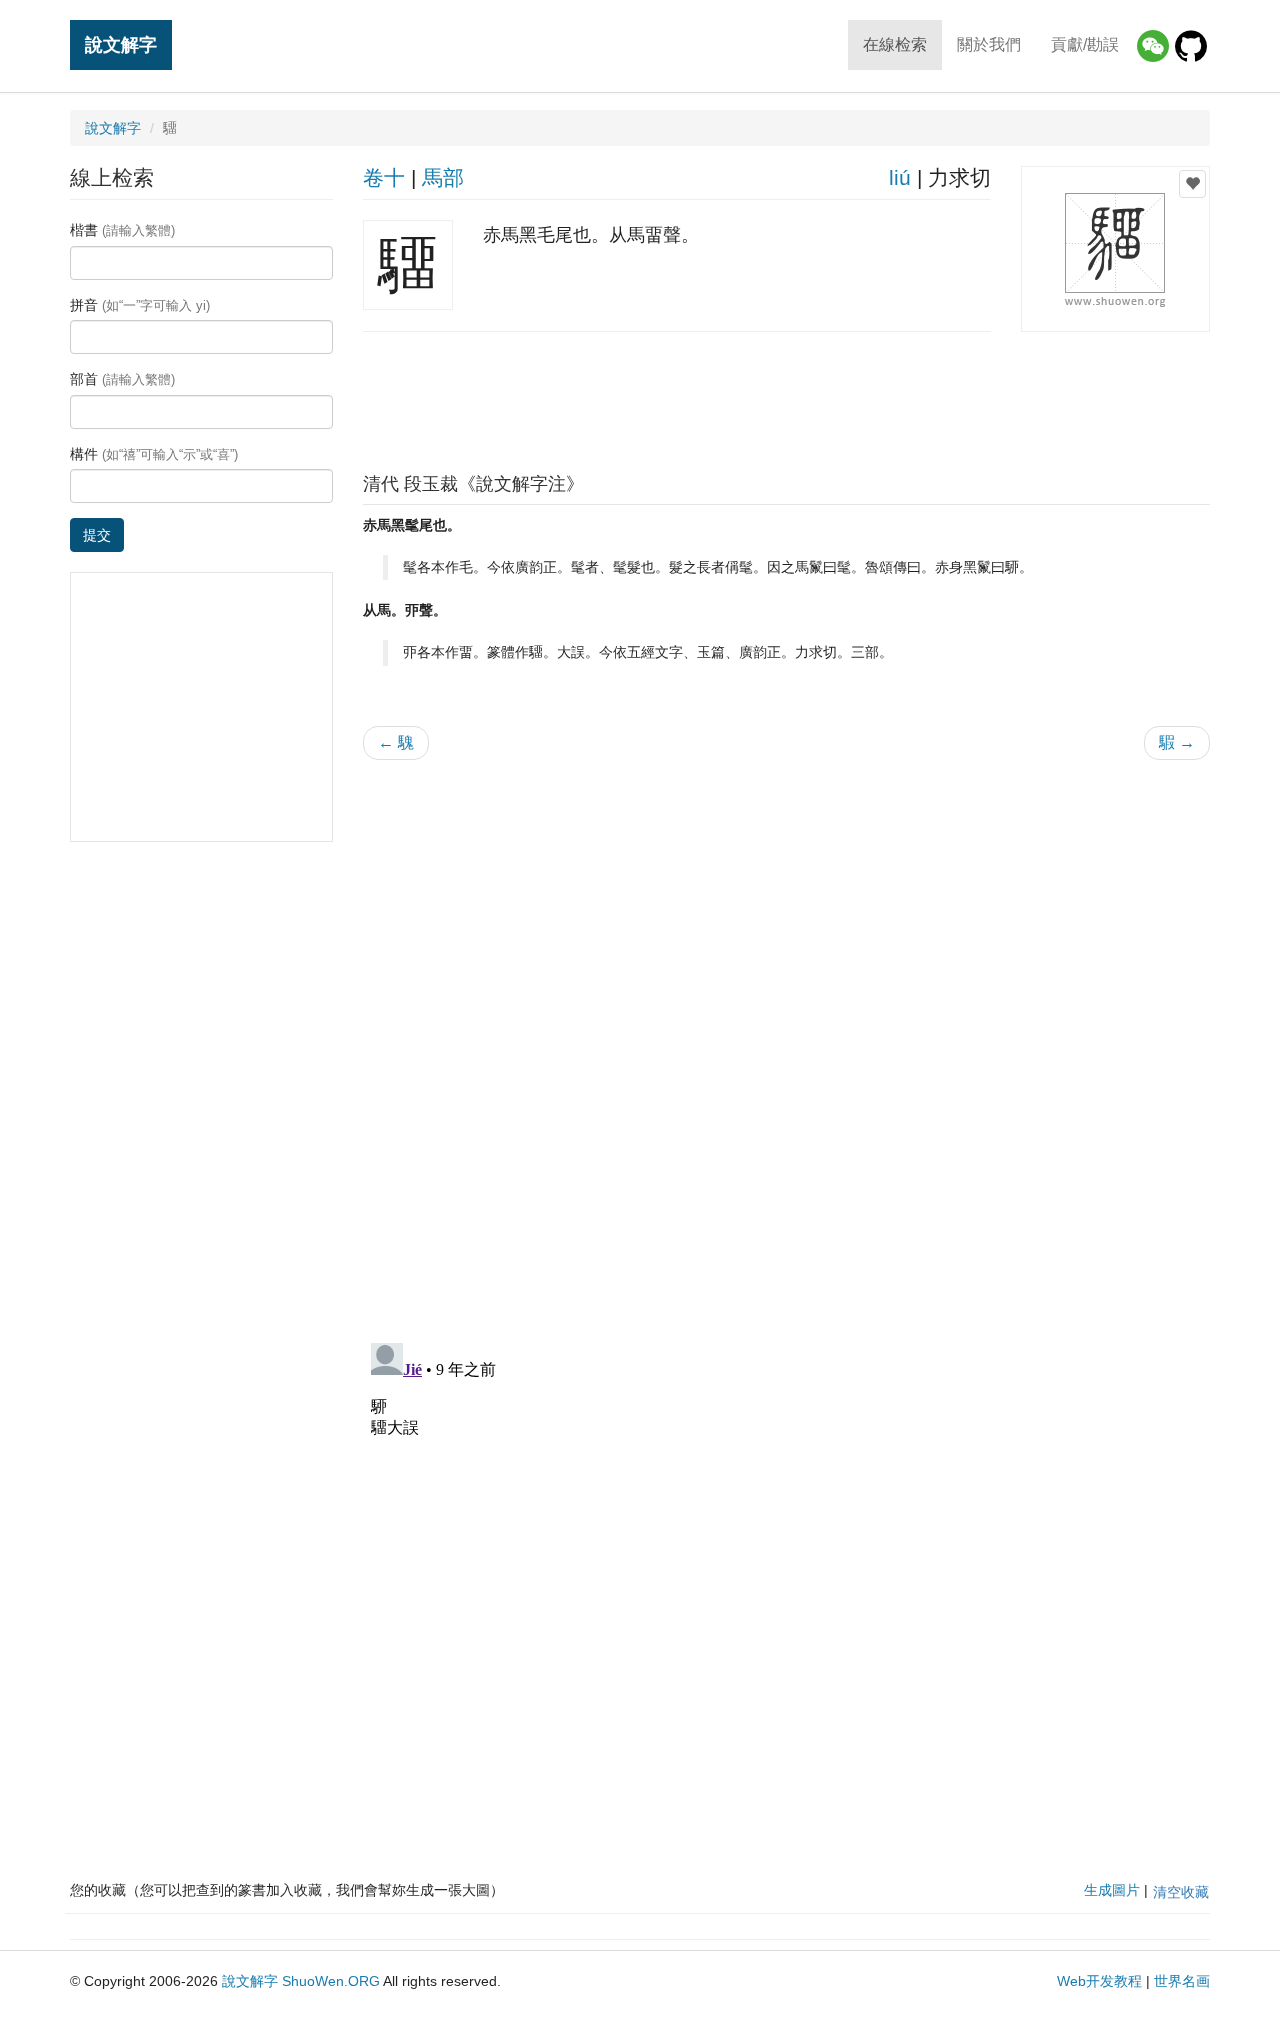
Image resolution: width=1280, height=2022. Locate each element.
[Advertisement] (786, 397)
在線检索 (895, 44)
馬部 (443, 177)
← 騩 (396, 742)
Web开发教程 (1099, 1981)
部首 (122, 379)
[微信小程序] (1153, 46)
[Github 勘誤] (1191, 46)
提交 (97, 535)
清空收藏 (1181, 1892)
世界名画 (1182, 1981)
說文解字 (121, 44)
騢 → (1177, 742)
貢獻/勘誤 (1085, 44)
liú (900, 177)
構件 (154, 454)
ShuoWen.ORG (331, 1981)
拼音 (140, 305)
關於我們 (989, 44)
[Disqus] (787, 1030)
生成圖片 (1112, 1890)
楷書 (122, 230)
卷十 (384, 177)
